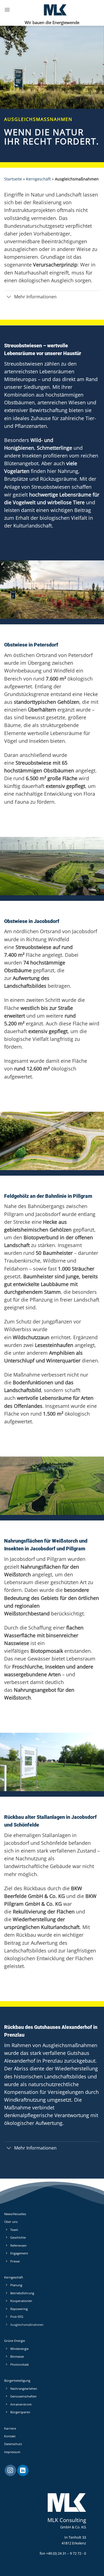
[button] (7, 10)
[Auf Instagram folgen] (10, 2471)
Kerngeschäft (38, 179)
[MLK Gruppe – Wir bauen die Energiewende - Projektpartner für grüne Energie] (55, 10)
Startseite (13, 179)
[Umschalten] (9, 297)
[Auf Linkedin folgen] (23, 2471)
